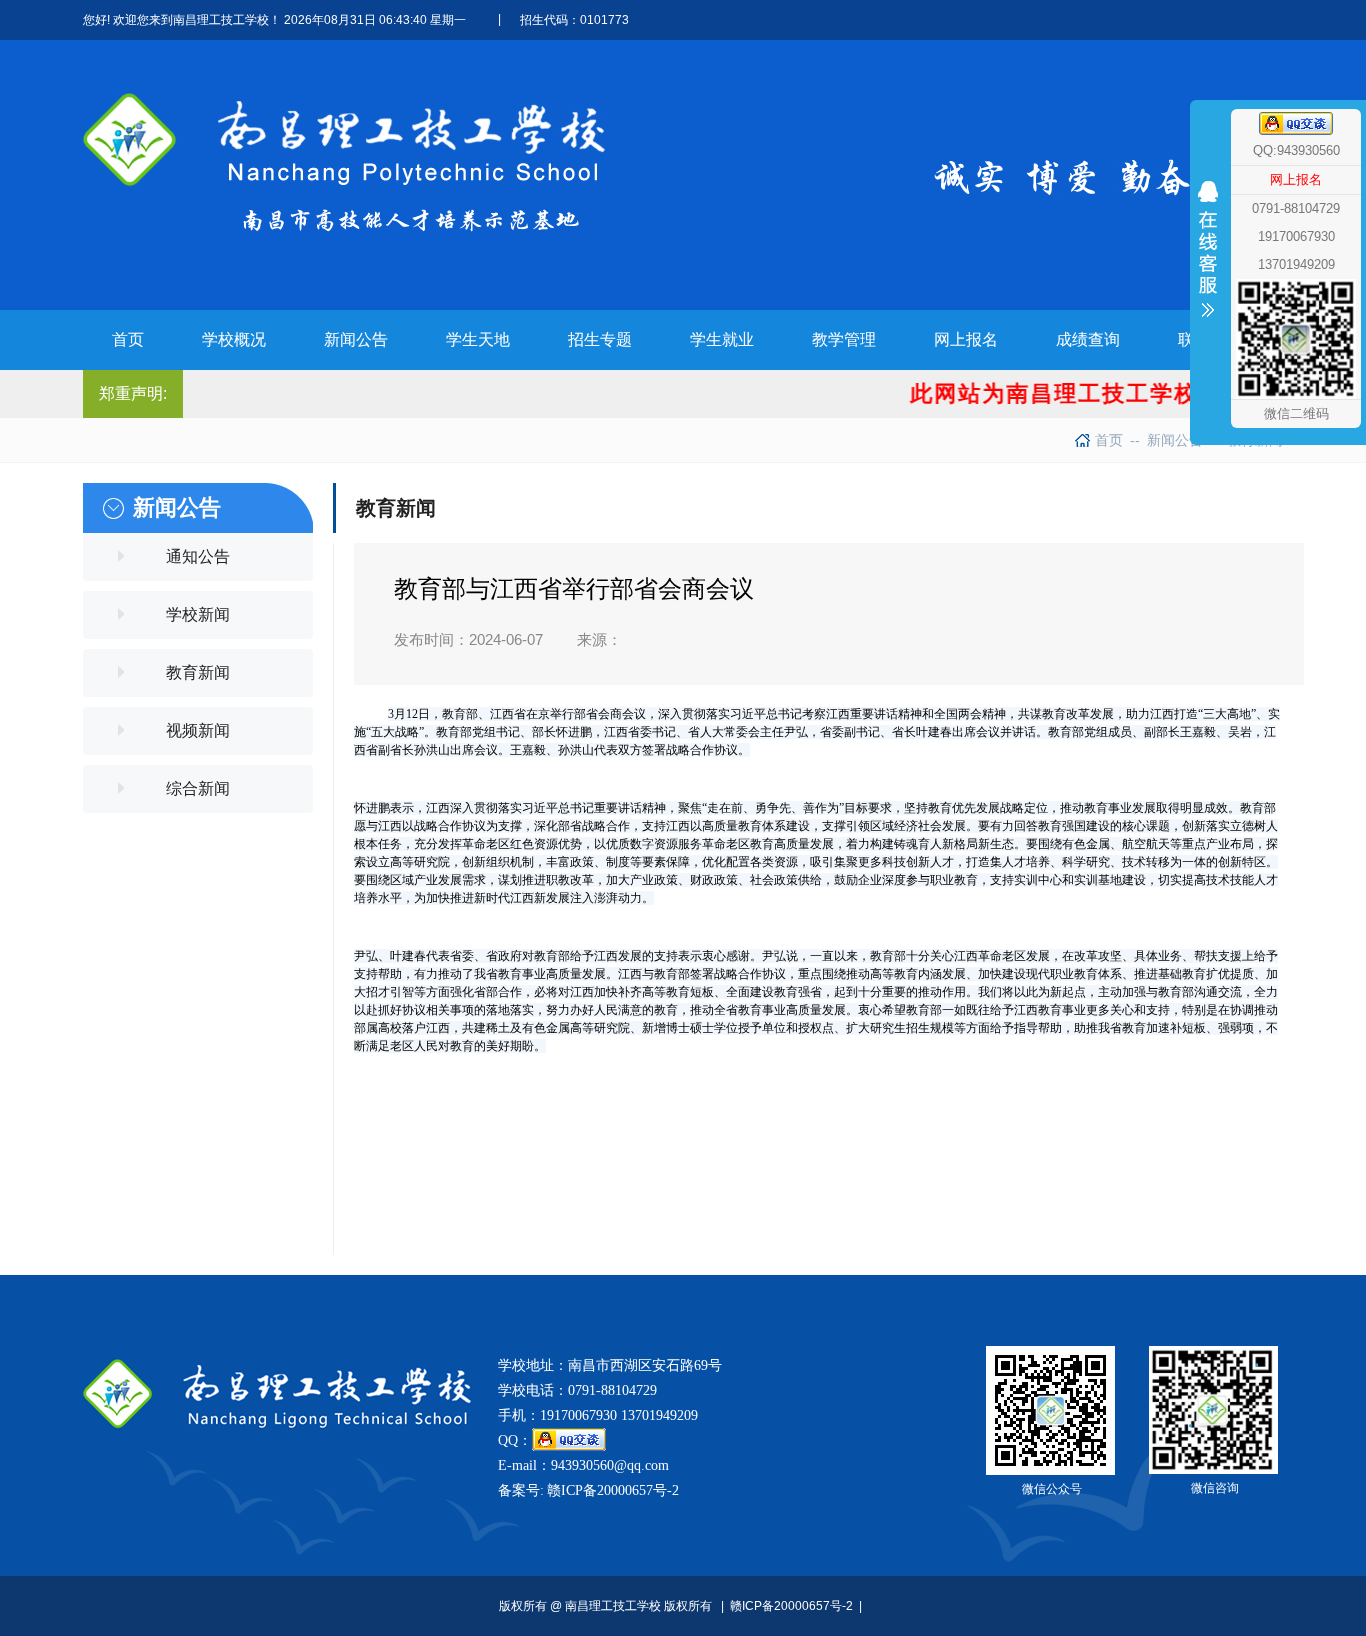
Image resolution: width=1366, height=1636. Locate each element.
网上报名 (1296, 179)
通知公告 (198, 556)
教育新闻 (198, 672)
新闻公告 (1166, 440)
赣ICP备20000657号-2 (613, 1490)
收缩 (1208, 287)
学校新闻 (198, 614)
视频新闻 (198, 730)
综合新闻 (198, 788)
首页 (1109, 440)
